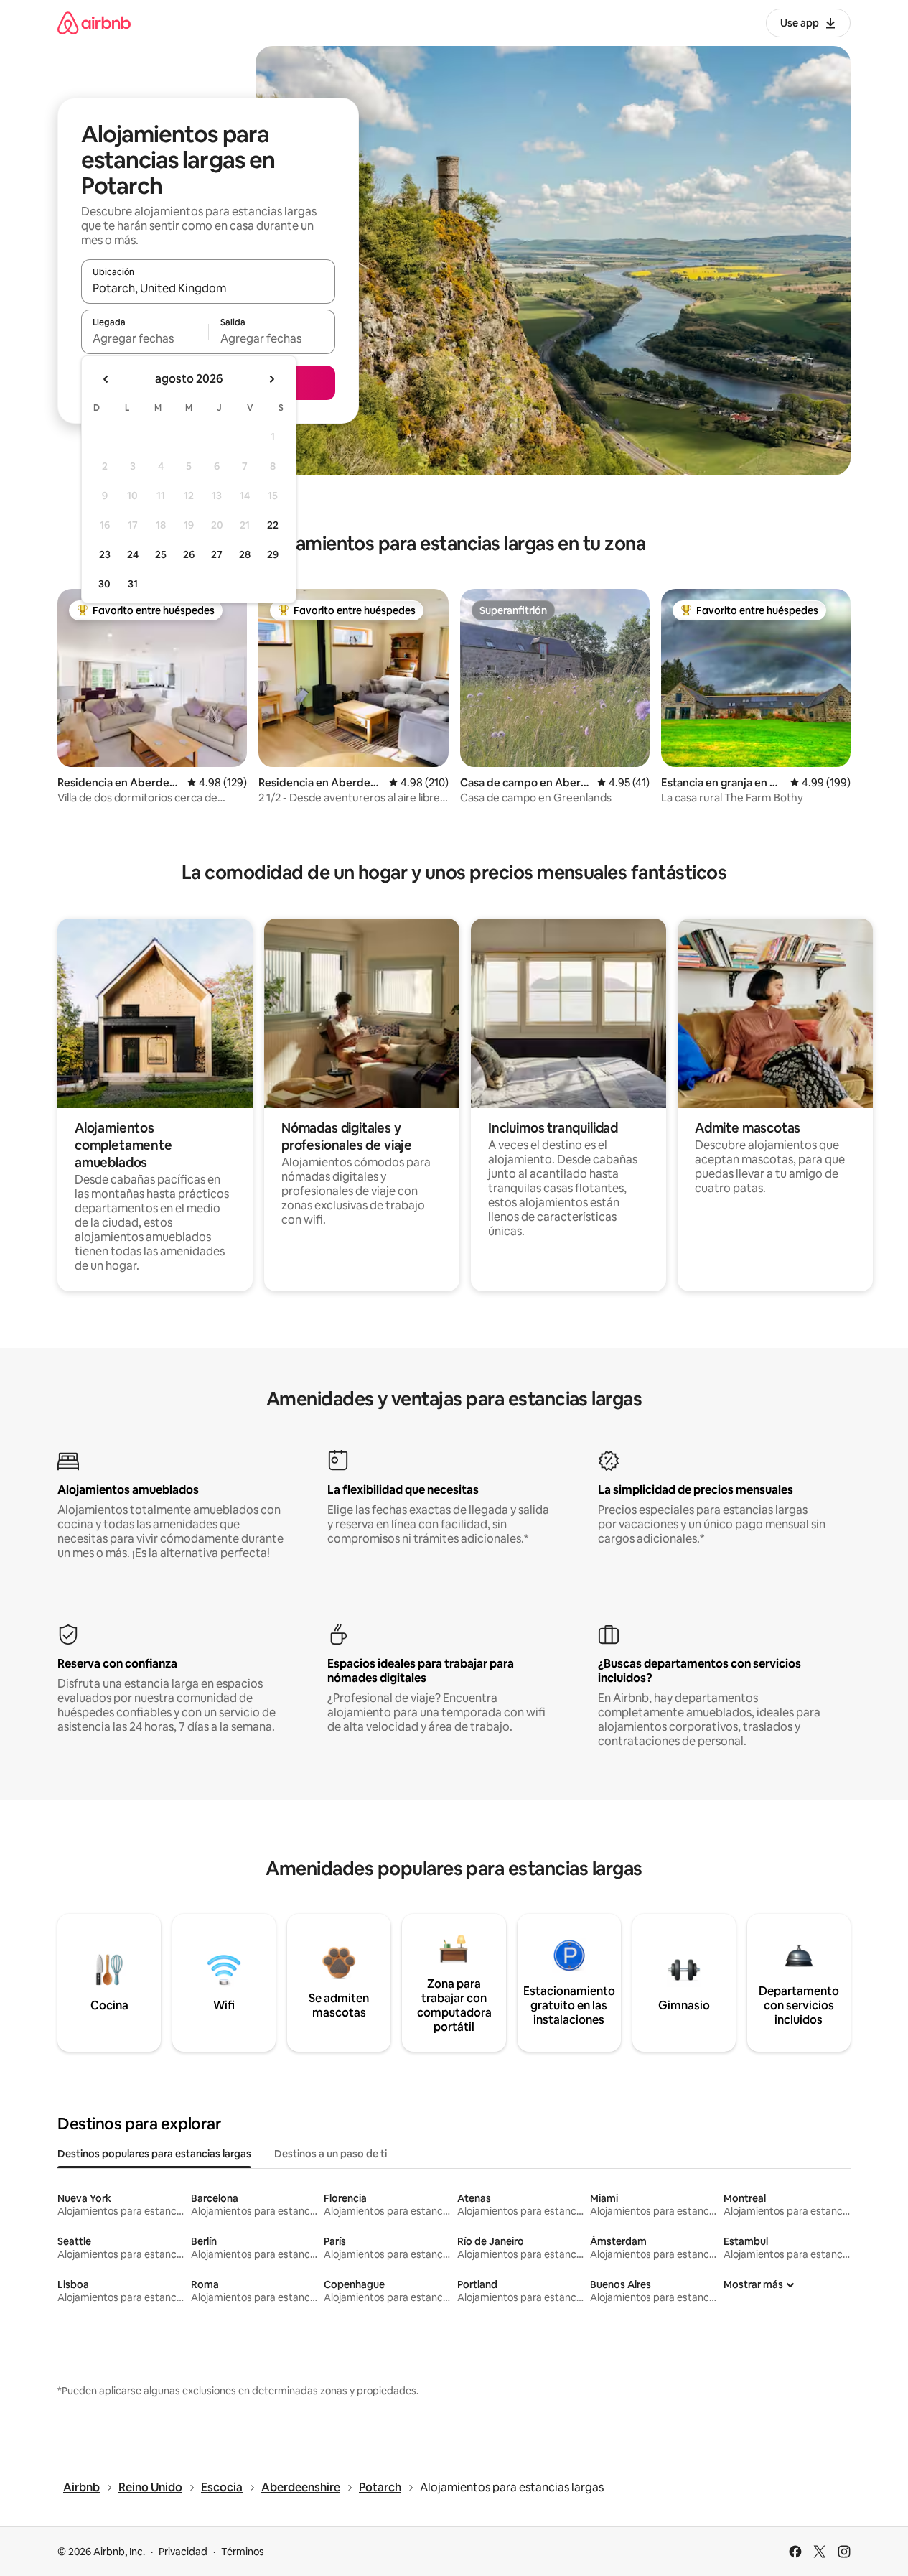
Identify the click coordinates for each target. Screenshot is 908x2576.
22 (273, 525)
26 (189, 554)
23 (105, 554)
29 (273, 554)
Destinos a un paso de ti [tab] (331, 2154)
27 (217, 554)
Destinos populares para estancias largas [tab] (154, 2154)
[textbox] (145, 338)
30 (104, 584)
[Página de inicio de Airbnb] (94, 23)
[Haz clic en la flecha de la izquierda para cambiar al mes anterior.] (106, 379)
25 (161, 554)
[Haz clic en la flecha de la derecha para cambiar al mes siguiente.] (271, 379)
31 (133, 584)
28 (245, 554)
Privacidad (183, 2552)
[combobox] (208, 288)
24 (133, 554)
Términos (243, 2552)
